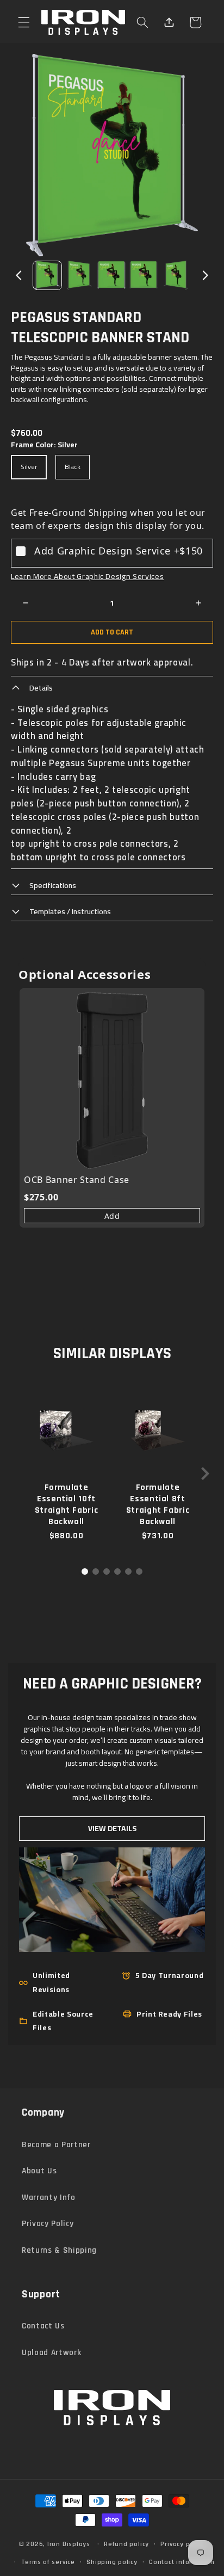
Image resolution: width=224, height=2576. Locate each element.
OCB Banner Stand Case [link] (77, 1180)
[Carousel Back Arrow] (19, 275)
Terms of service (48, 2562)
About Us (39, 2171)
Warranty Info (49, 2198)
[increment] (198, 603)
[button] (24, 22)
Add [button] (112, 1216)
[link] (112, 1081)
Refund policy (126, 2544)
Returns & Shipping (59, 2250)
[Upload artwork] (169, 22)
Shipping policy (112, 2562)
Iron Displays (69, 2544)
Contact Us (43, 2326)
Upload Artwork (51, 2353)
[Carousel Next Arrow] (205, 275)
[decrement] (26, 603)
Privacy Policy (48, 2224)
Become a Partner (56, 2145)
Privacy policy (183, 2544)
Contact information (182, 2562)
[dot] (85, 1572)
